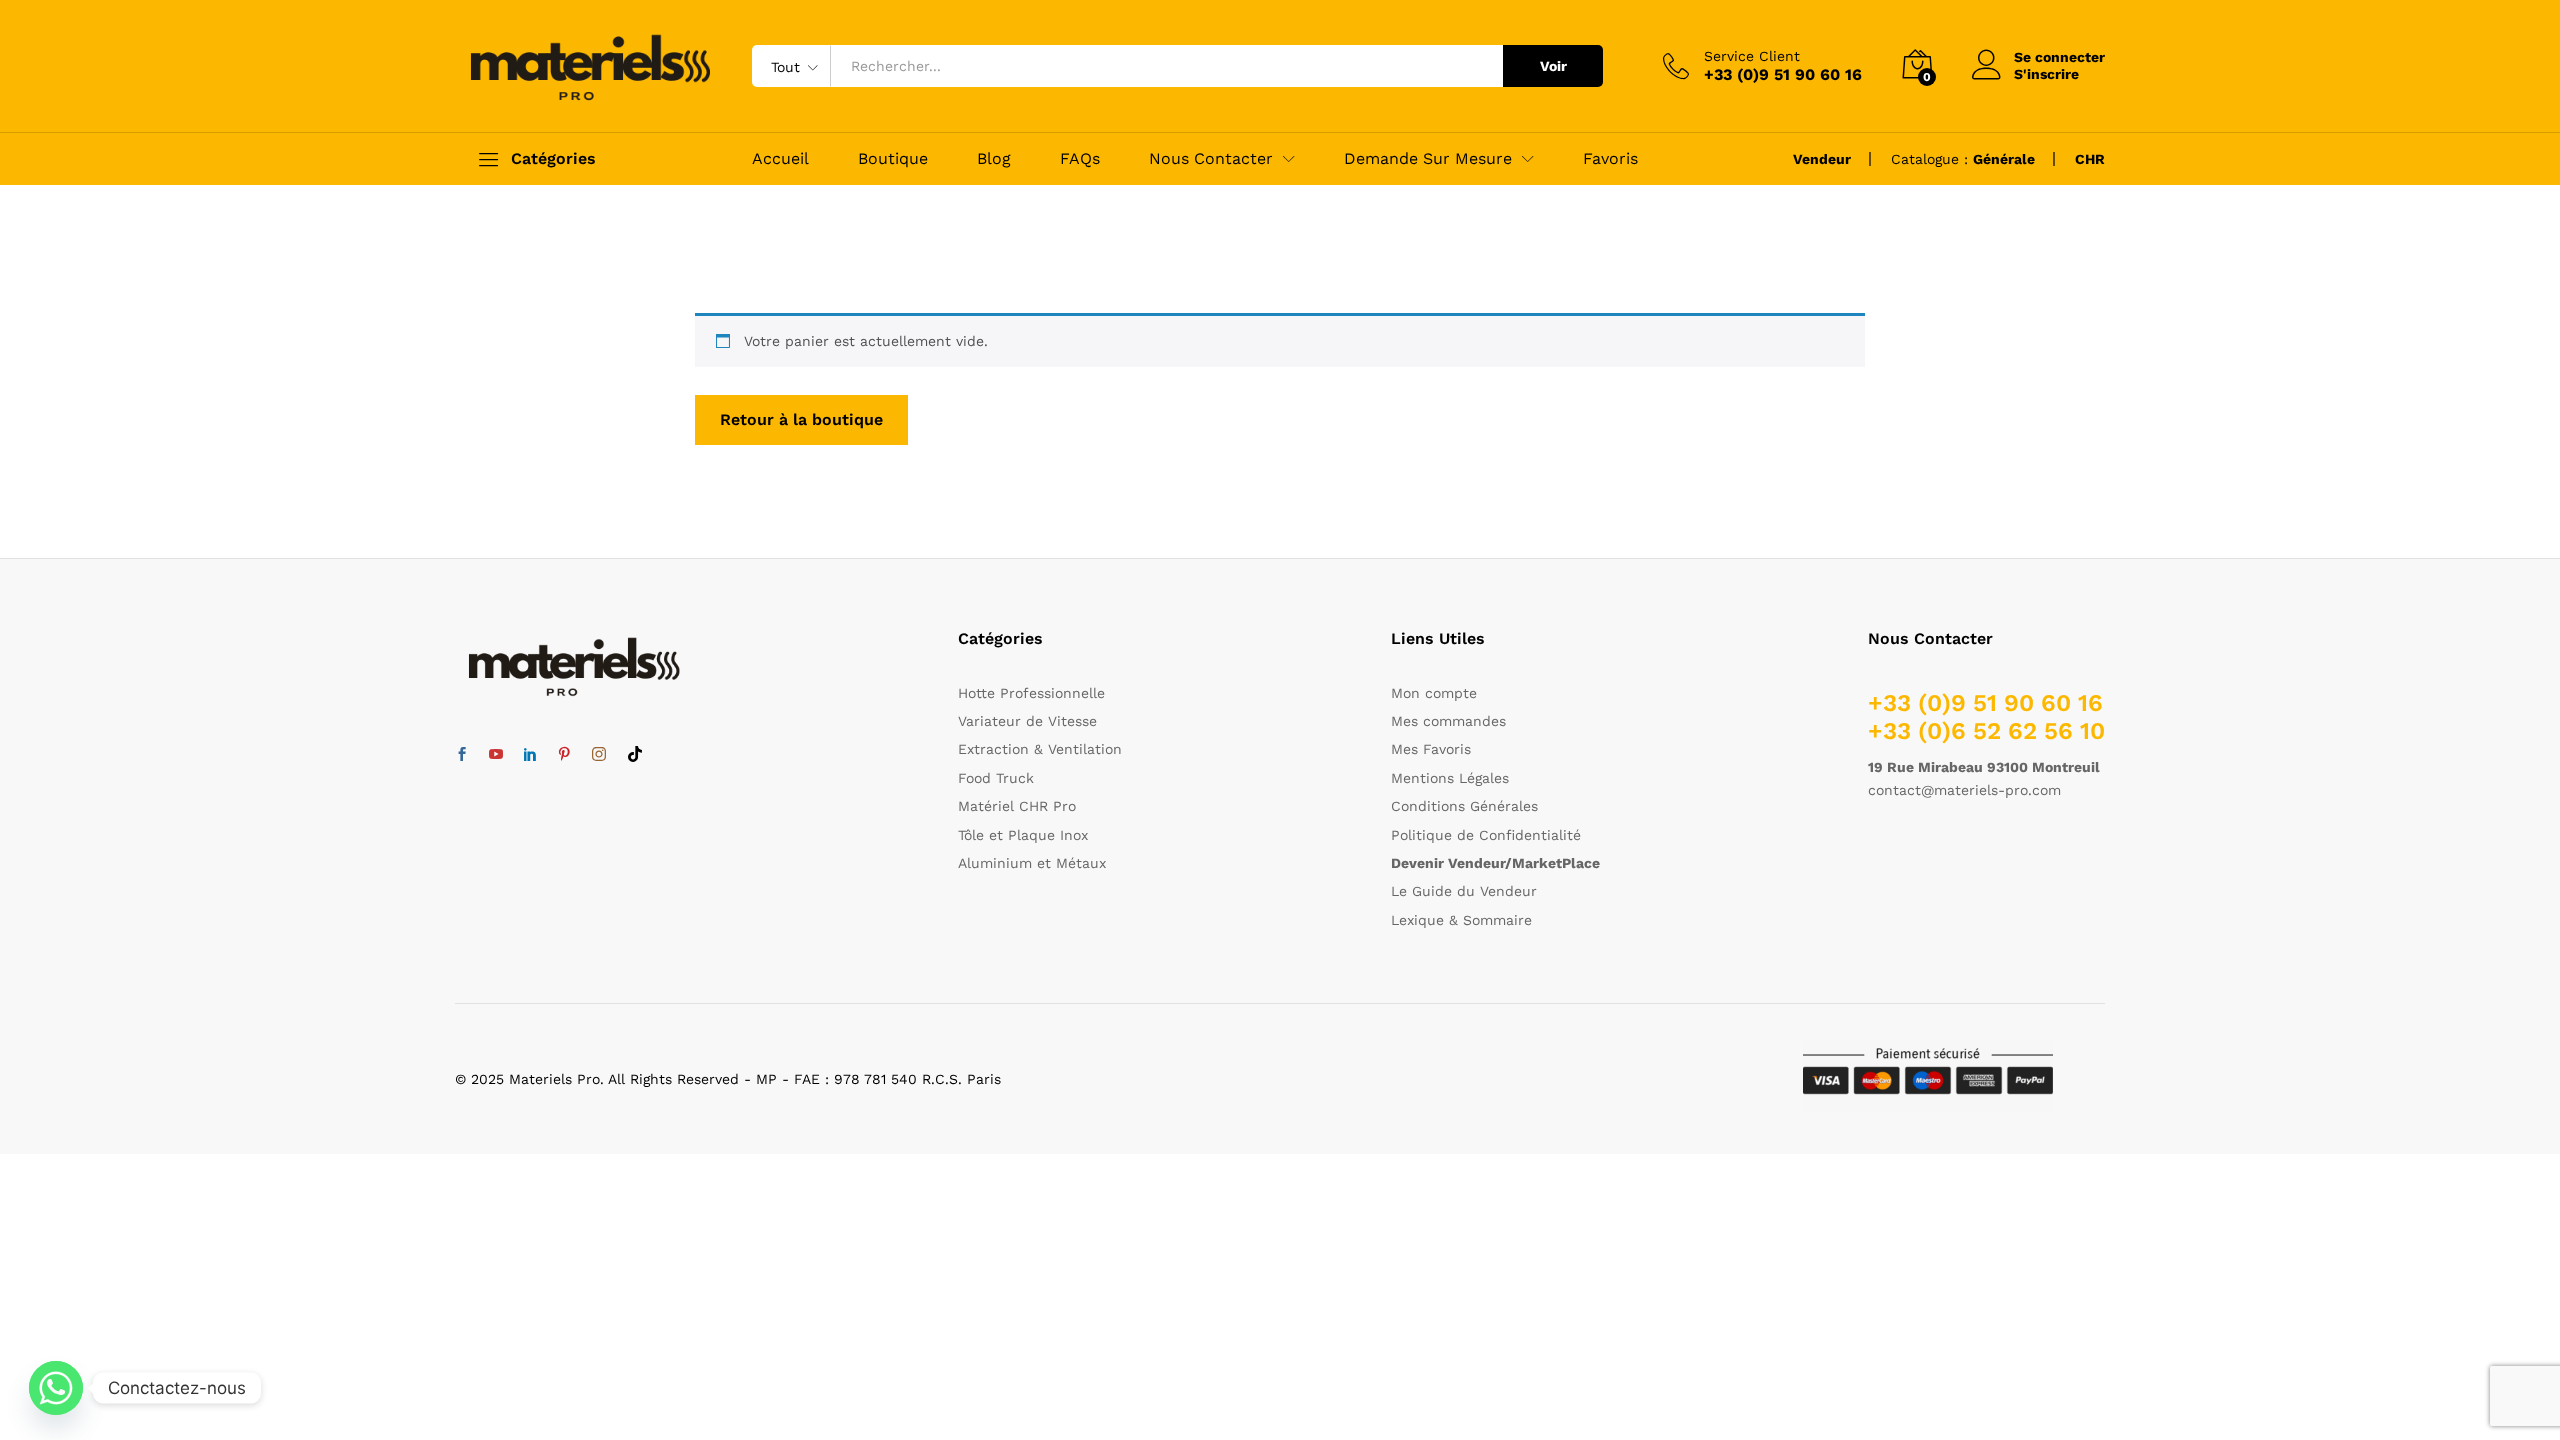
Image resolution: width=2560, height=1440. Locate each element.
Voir (1553, 66)
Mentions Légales (1450, 778)
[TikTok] (635, 755)
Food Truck (996, 778)
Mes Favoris (1431, 749)
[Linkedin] (530, 755)
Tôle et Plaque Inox (1023, 835)
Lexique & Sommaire (1461, 920)
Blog (994, 159)
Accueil (780, 159)
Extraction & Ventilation (1040, 749)
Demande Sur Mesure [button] (1428, 159)
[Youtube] (496, 755)
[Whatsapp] (56, 1388)
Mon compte (1434, 693)
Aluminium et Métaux (1032, 863)
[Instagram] (599, 755)
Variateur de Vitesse (1027, 721)
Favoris (1610, 159)
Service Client (1752, 56)
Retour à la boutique (801, 419)
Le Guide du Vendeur (1464, 891)
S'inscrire (2046, 74)
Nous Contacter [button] (1211, 159)
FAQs (1080, 159)
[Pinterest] (564, 755)
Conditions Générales (1464, 806)
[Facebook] (462, 755)
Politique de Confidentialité (1486, 835)
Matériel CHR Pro (1017, 806)
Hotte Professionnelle (1031, 693)
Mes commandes (1448, 721)
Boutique (893, 159)
